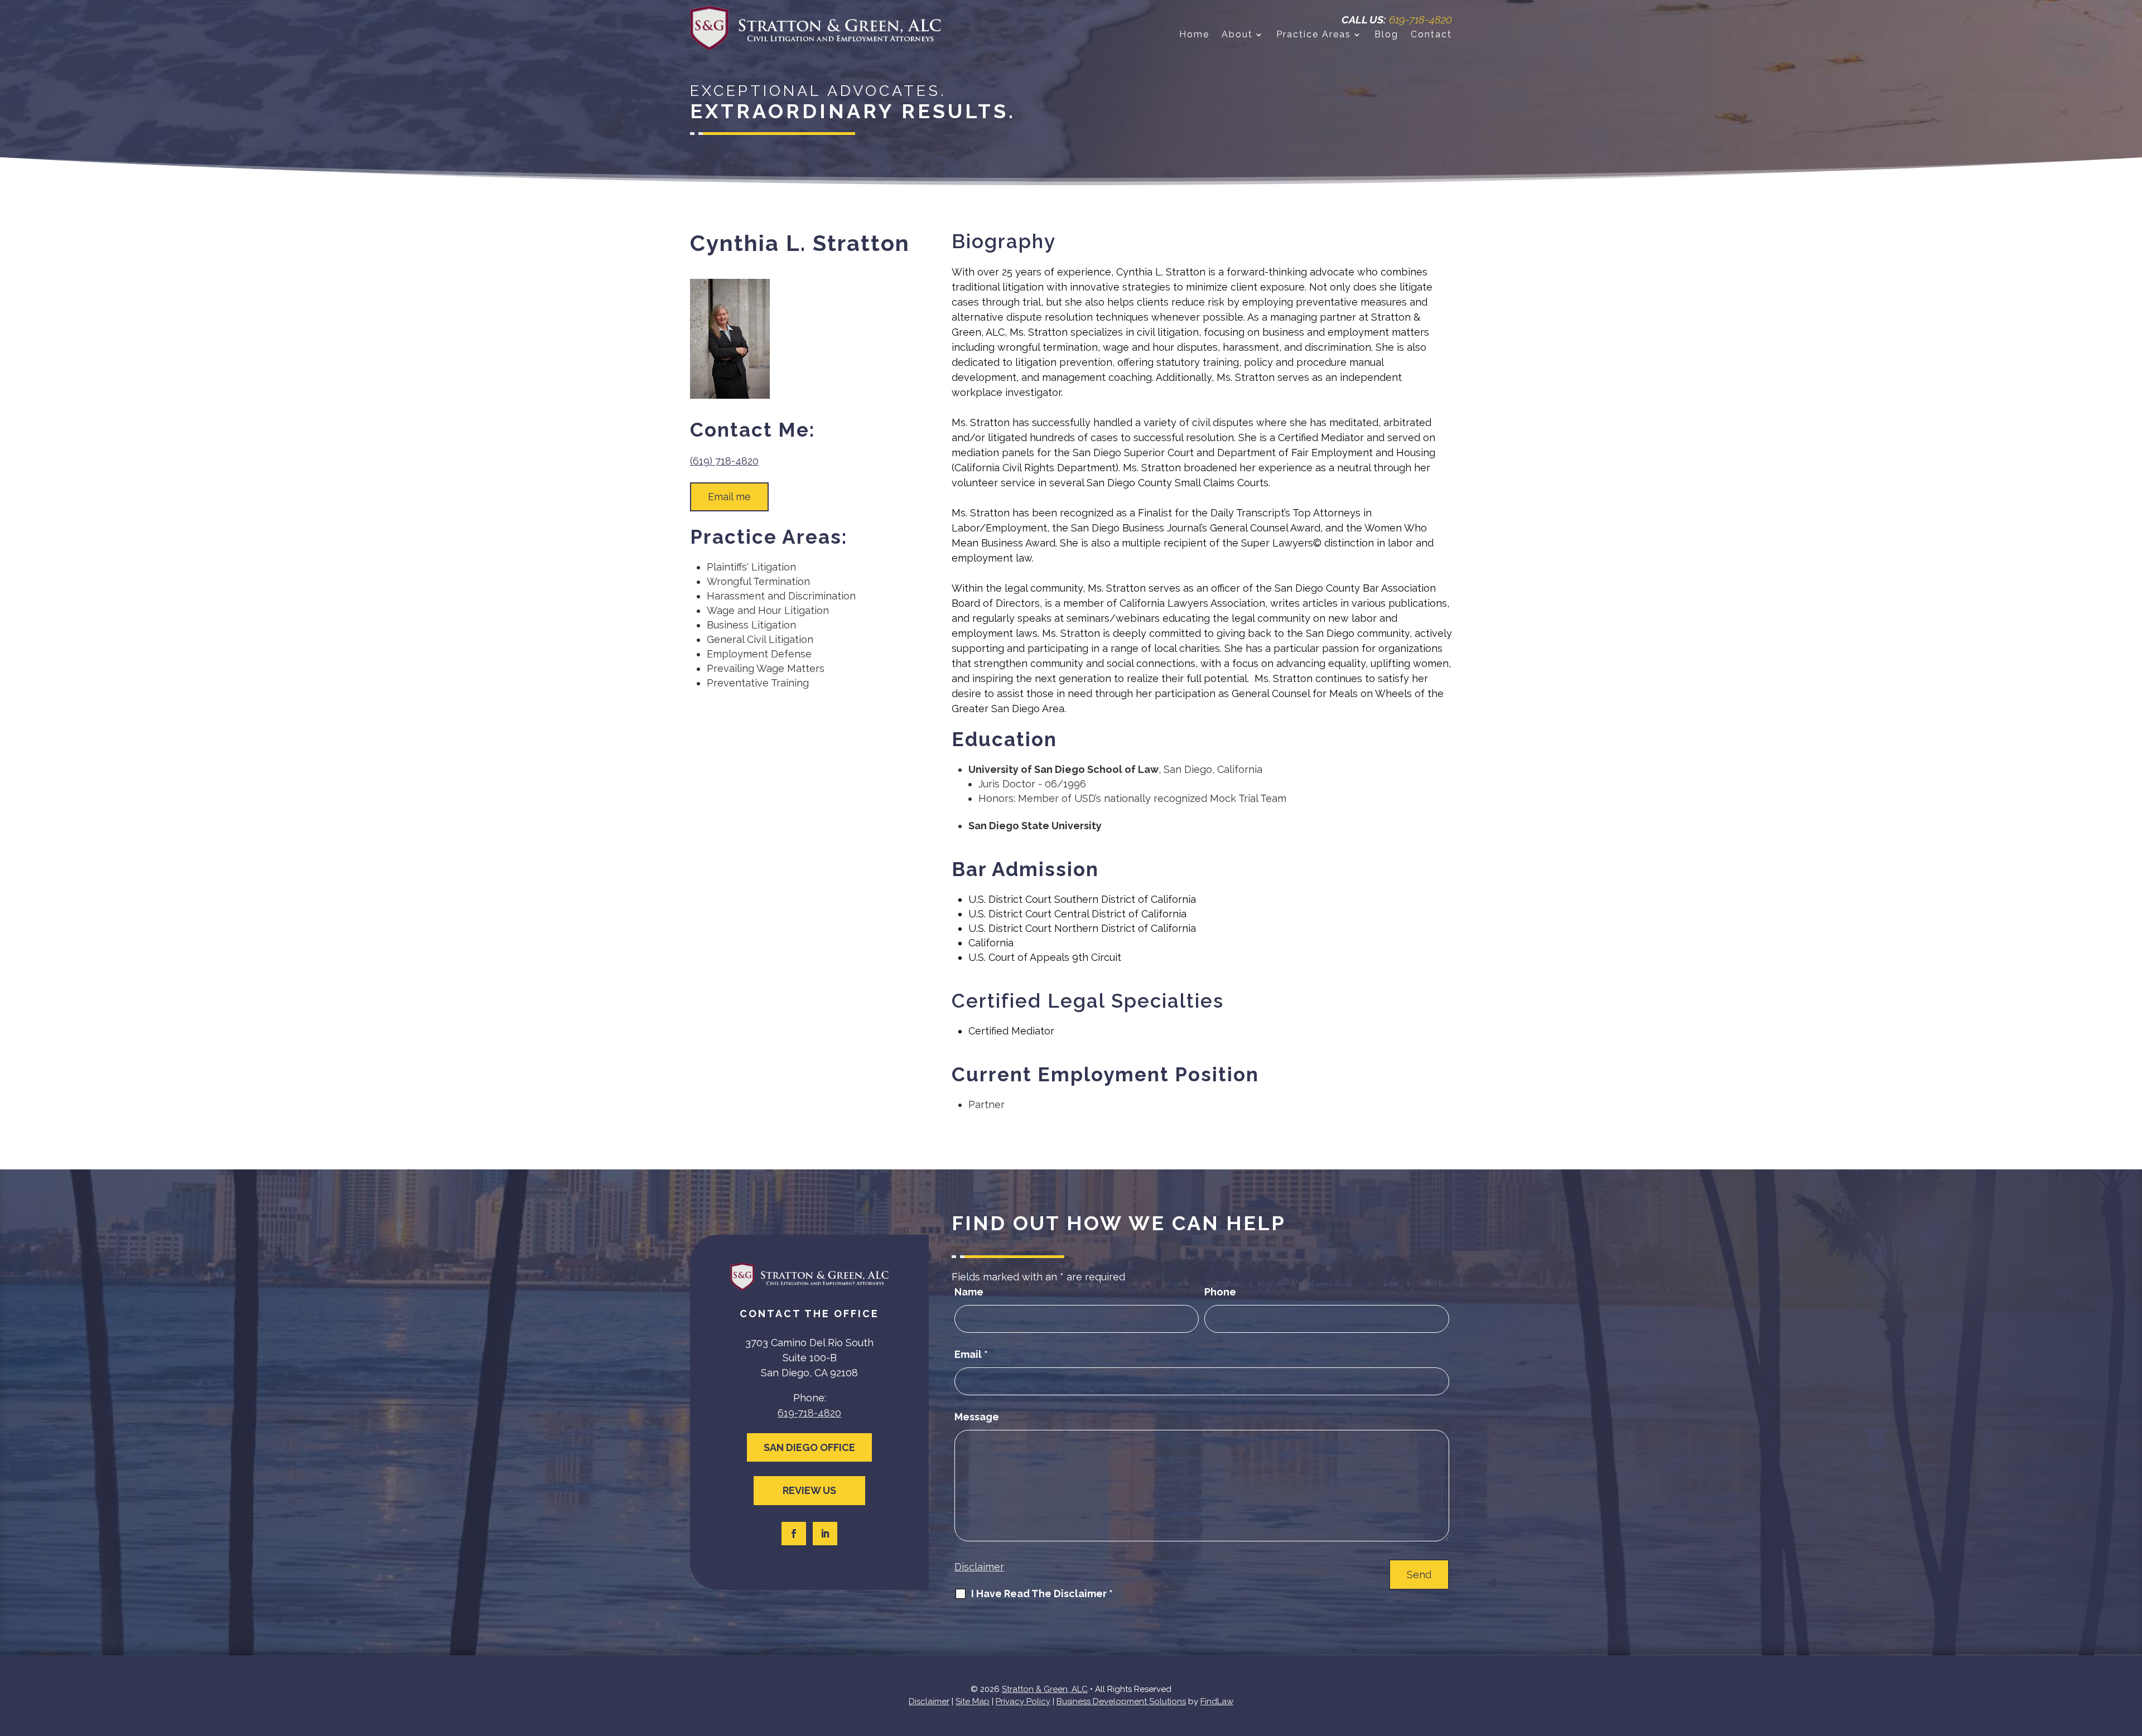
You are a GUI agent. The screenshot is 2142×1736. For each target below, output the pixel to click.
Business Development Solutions (1121, 1701)
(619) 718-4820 (724, 461)
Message (977, 1417)
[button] (2131, 1655)
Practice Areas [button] (1314, 35)
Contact (1431, 35)
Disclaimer (979, 1567)
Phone (1220, 1292)
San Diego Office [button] (809, 1447)
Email (971, 1354)
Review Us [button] (809, 1490)
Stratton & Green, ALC (1045, 1689)
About (1237, 35)
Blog (1386, 35)
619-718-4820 (1420, 20)
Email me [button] (729, 497)
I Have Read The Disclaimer (1042, 1594)
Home (1194, 35)
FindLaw (1217, 1701)
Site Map (973, 1701)
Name (969, 1292)
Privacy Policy (1023, 1701)
